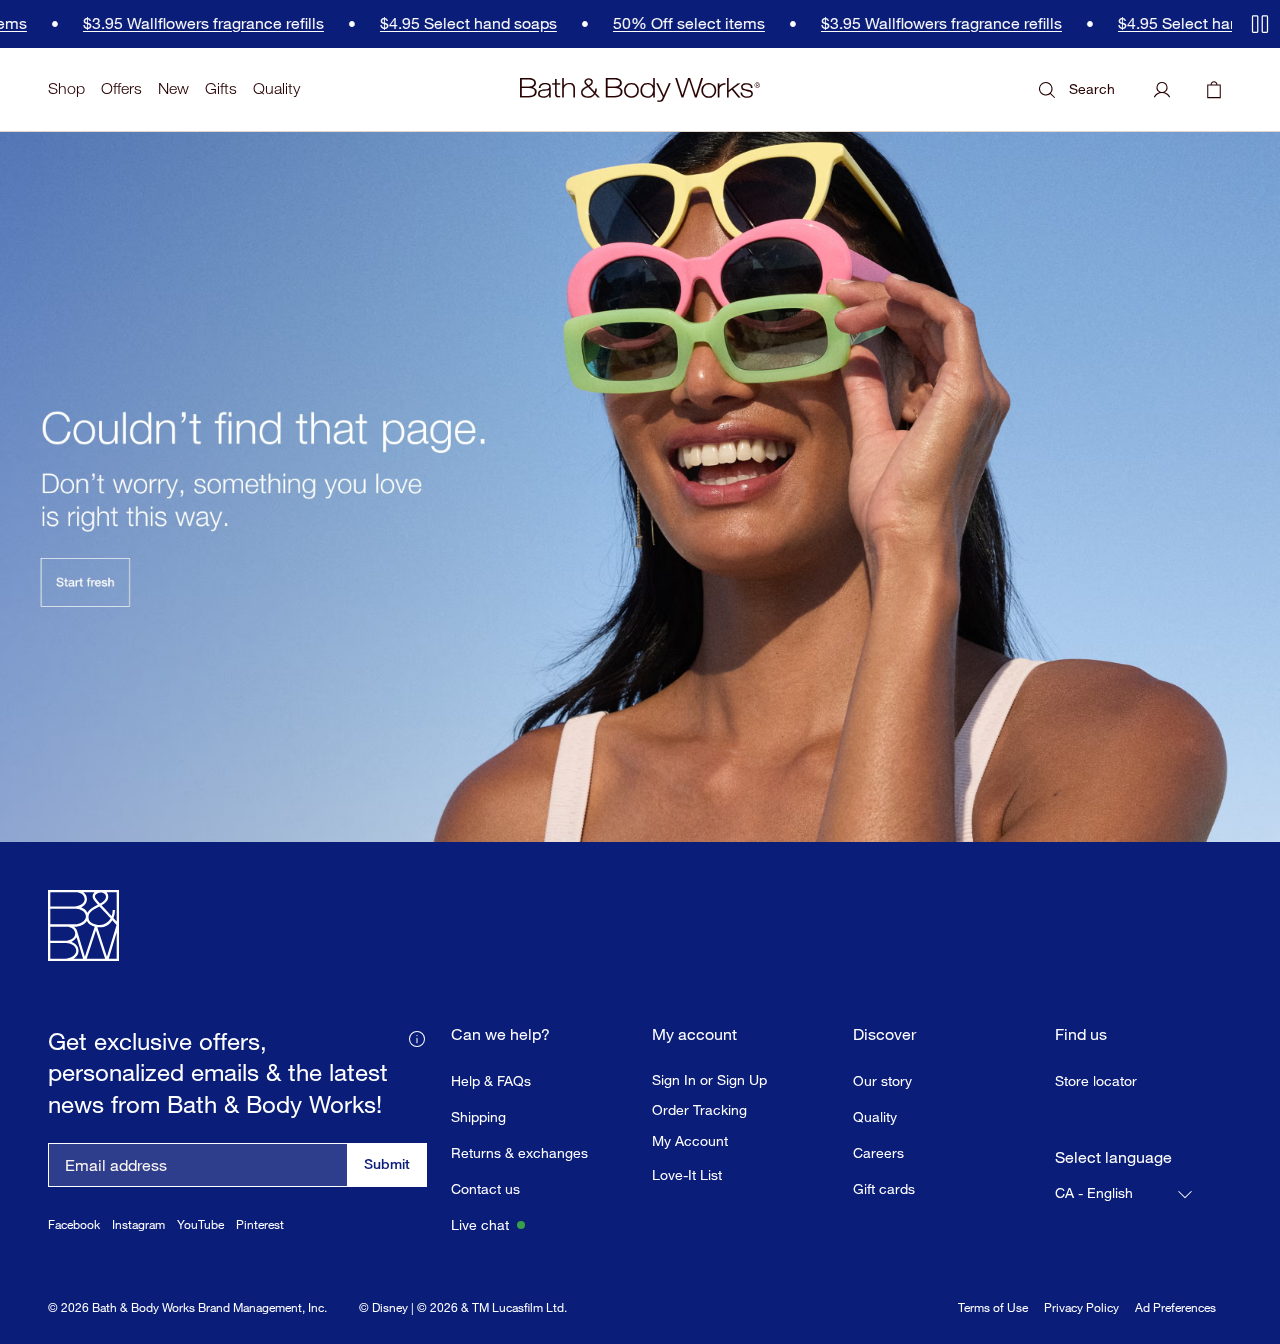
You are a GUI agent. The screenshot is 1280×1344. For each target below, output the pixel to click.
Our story (882, 1080)
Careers (878, 1152)
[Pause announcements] (1260, 24)
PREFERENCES (908, 1297)
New (173, 88)
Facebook (74, 1224)
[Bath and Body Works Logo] (640, 90)
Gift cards (884, 1188)
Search (1092, 88)
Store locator (1096, 1080)
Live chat (480, 1224)
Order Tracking (699, 1110)
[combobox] (1125, 1194)
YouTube (200, 1224)
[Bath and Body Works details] (417, 1037)
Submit (387, 1163)
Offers (121, 88)
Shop (66, 88)
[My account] (1162, 90)
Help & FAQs (491, 1080)
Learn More (238, 1323)
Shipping (478, 1116)
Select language (1113, 1157)
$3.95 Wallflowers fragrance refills (153, 23)
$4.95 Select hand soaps (418, 23)
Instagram (138, 1224)
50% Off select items (639, 23)
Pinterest (260, 1224)
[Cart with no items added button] (1214, 90)
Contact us (485, 1188)
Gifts (221, 88)
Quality (276, 88)
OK (1049, 1297)
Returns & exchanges (519, 1152)
